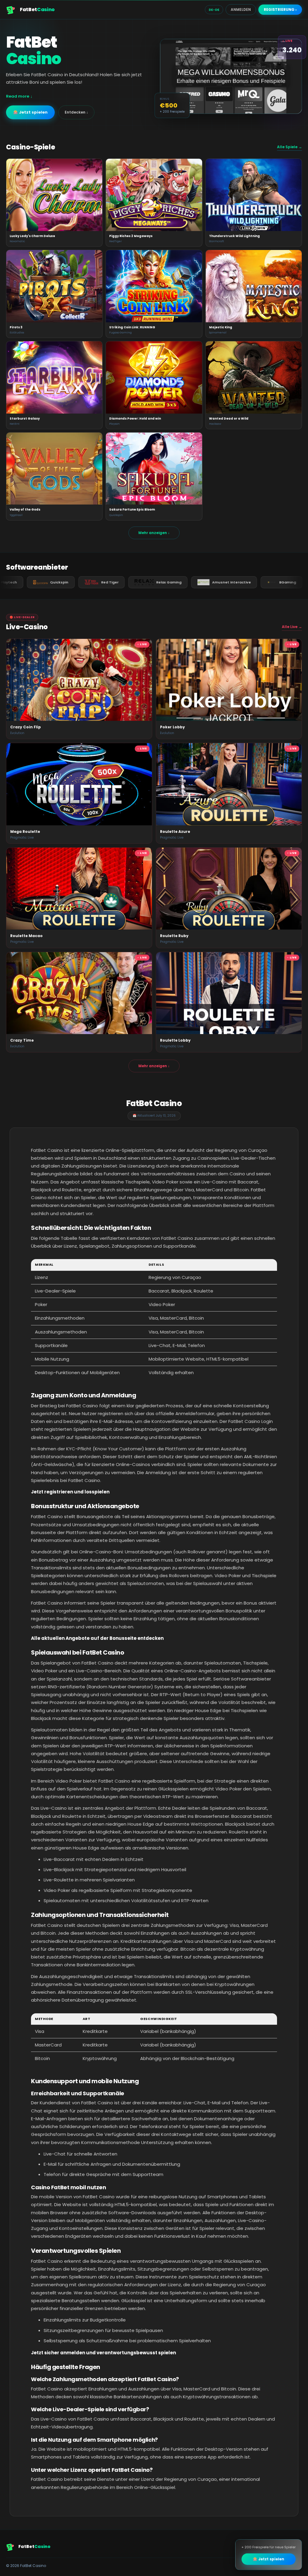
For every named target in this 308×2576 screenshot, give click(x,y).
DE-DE (214, 10)
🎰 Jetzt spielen (30, 112)
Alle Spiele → (290, 147)
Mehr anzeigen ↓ (154, 533)
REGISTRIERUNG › (280, 9)
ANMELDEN (241, 9)
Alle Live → (292, 627)
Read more (18, 96)
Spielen (54, 195)
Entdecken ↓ (76, 112)
